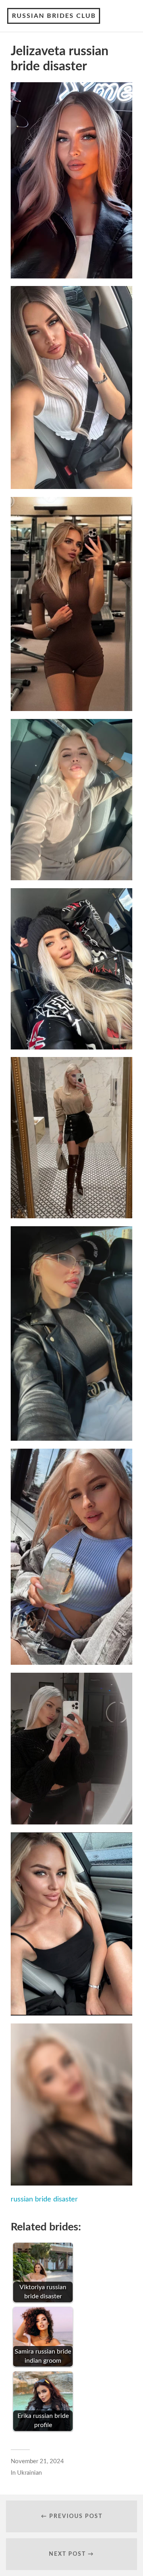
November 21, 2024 (37, 2461)
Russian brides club (54, 16)
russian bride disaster (44, 2199)
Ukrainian (29, 2473)
